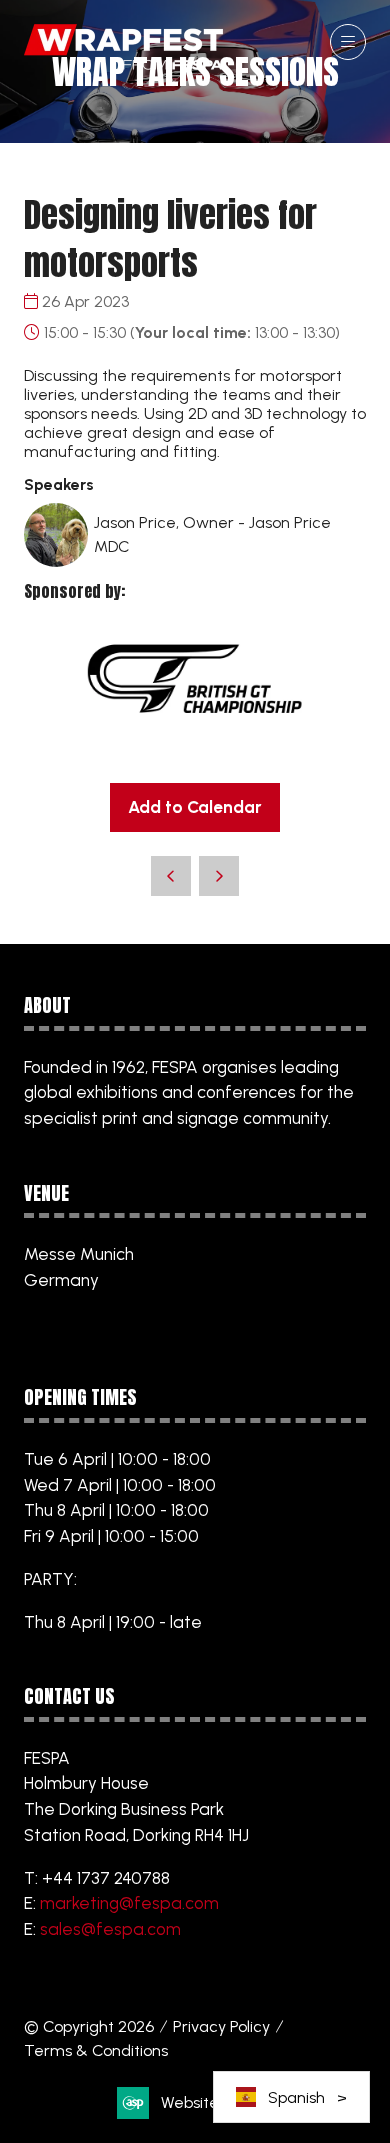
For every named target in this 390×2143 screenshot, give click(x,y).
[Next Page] (219, 876)
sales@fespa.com (110, 1929)
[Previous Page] (171, 876)
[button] (348, 42)
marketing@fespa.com (129, 1903)
